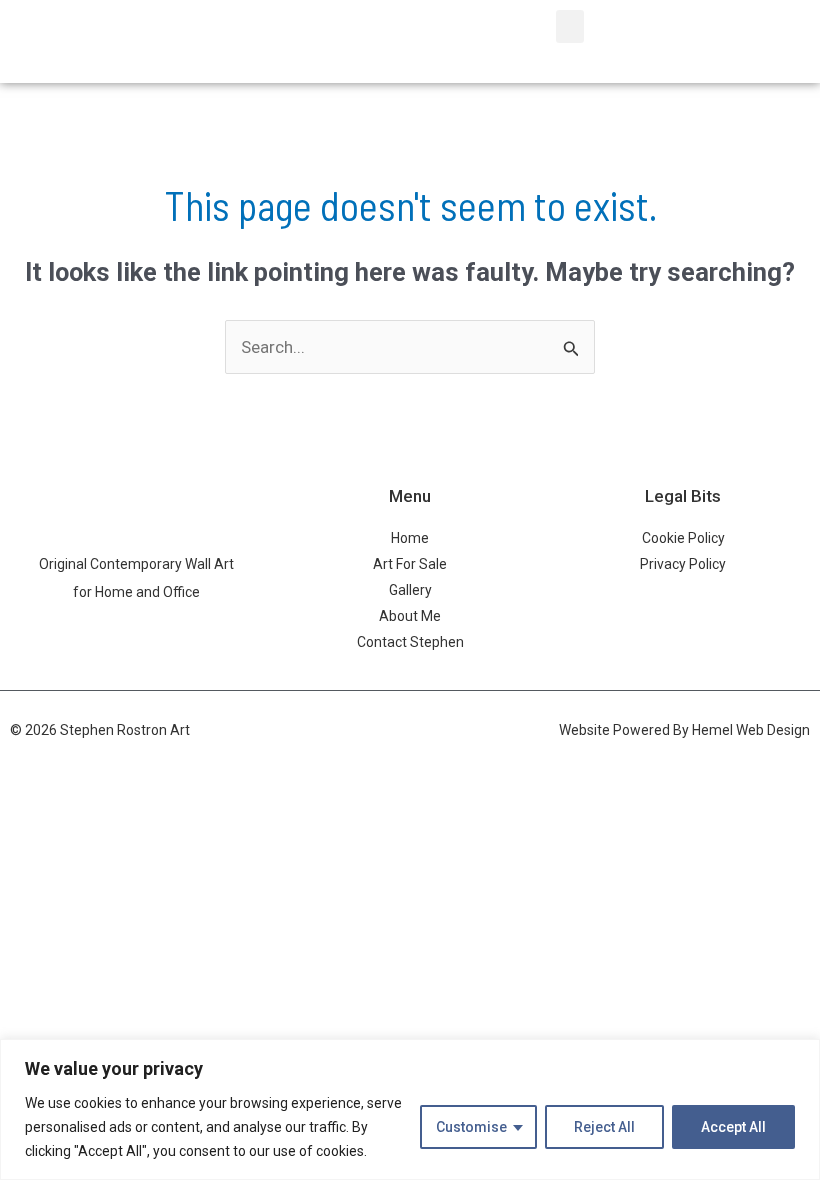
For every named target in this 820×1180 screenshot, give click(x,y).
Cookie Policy (683, 538)
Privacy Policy (683, 564)
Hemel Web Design (751, 730)
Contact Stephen (410, 642)
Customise (471, 1127)
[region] (410, 1109)
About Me (410, 616)
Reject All (604, 1127)
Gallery (410, 590)
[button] (570, 26)
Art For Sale (410, 564)
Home (410, 538)
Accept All (733, 1127)
